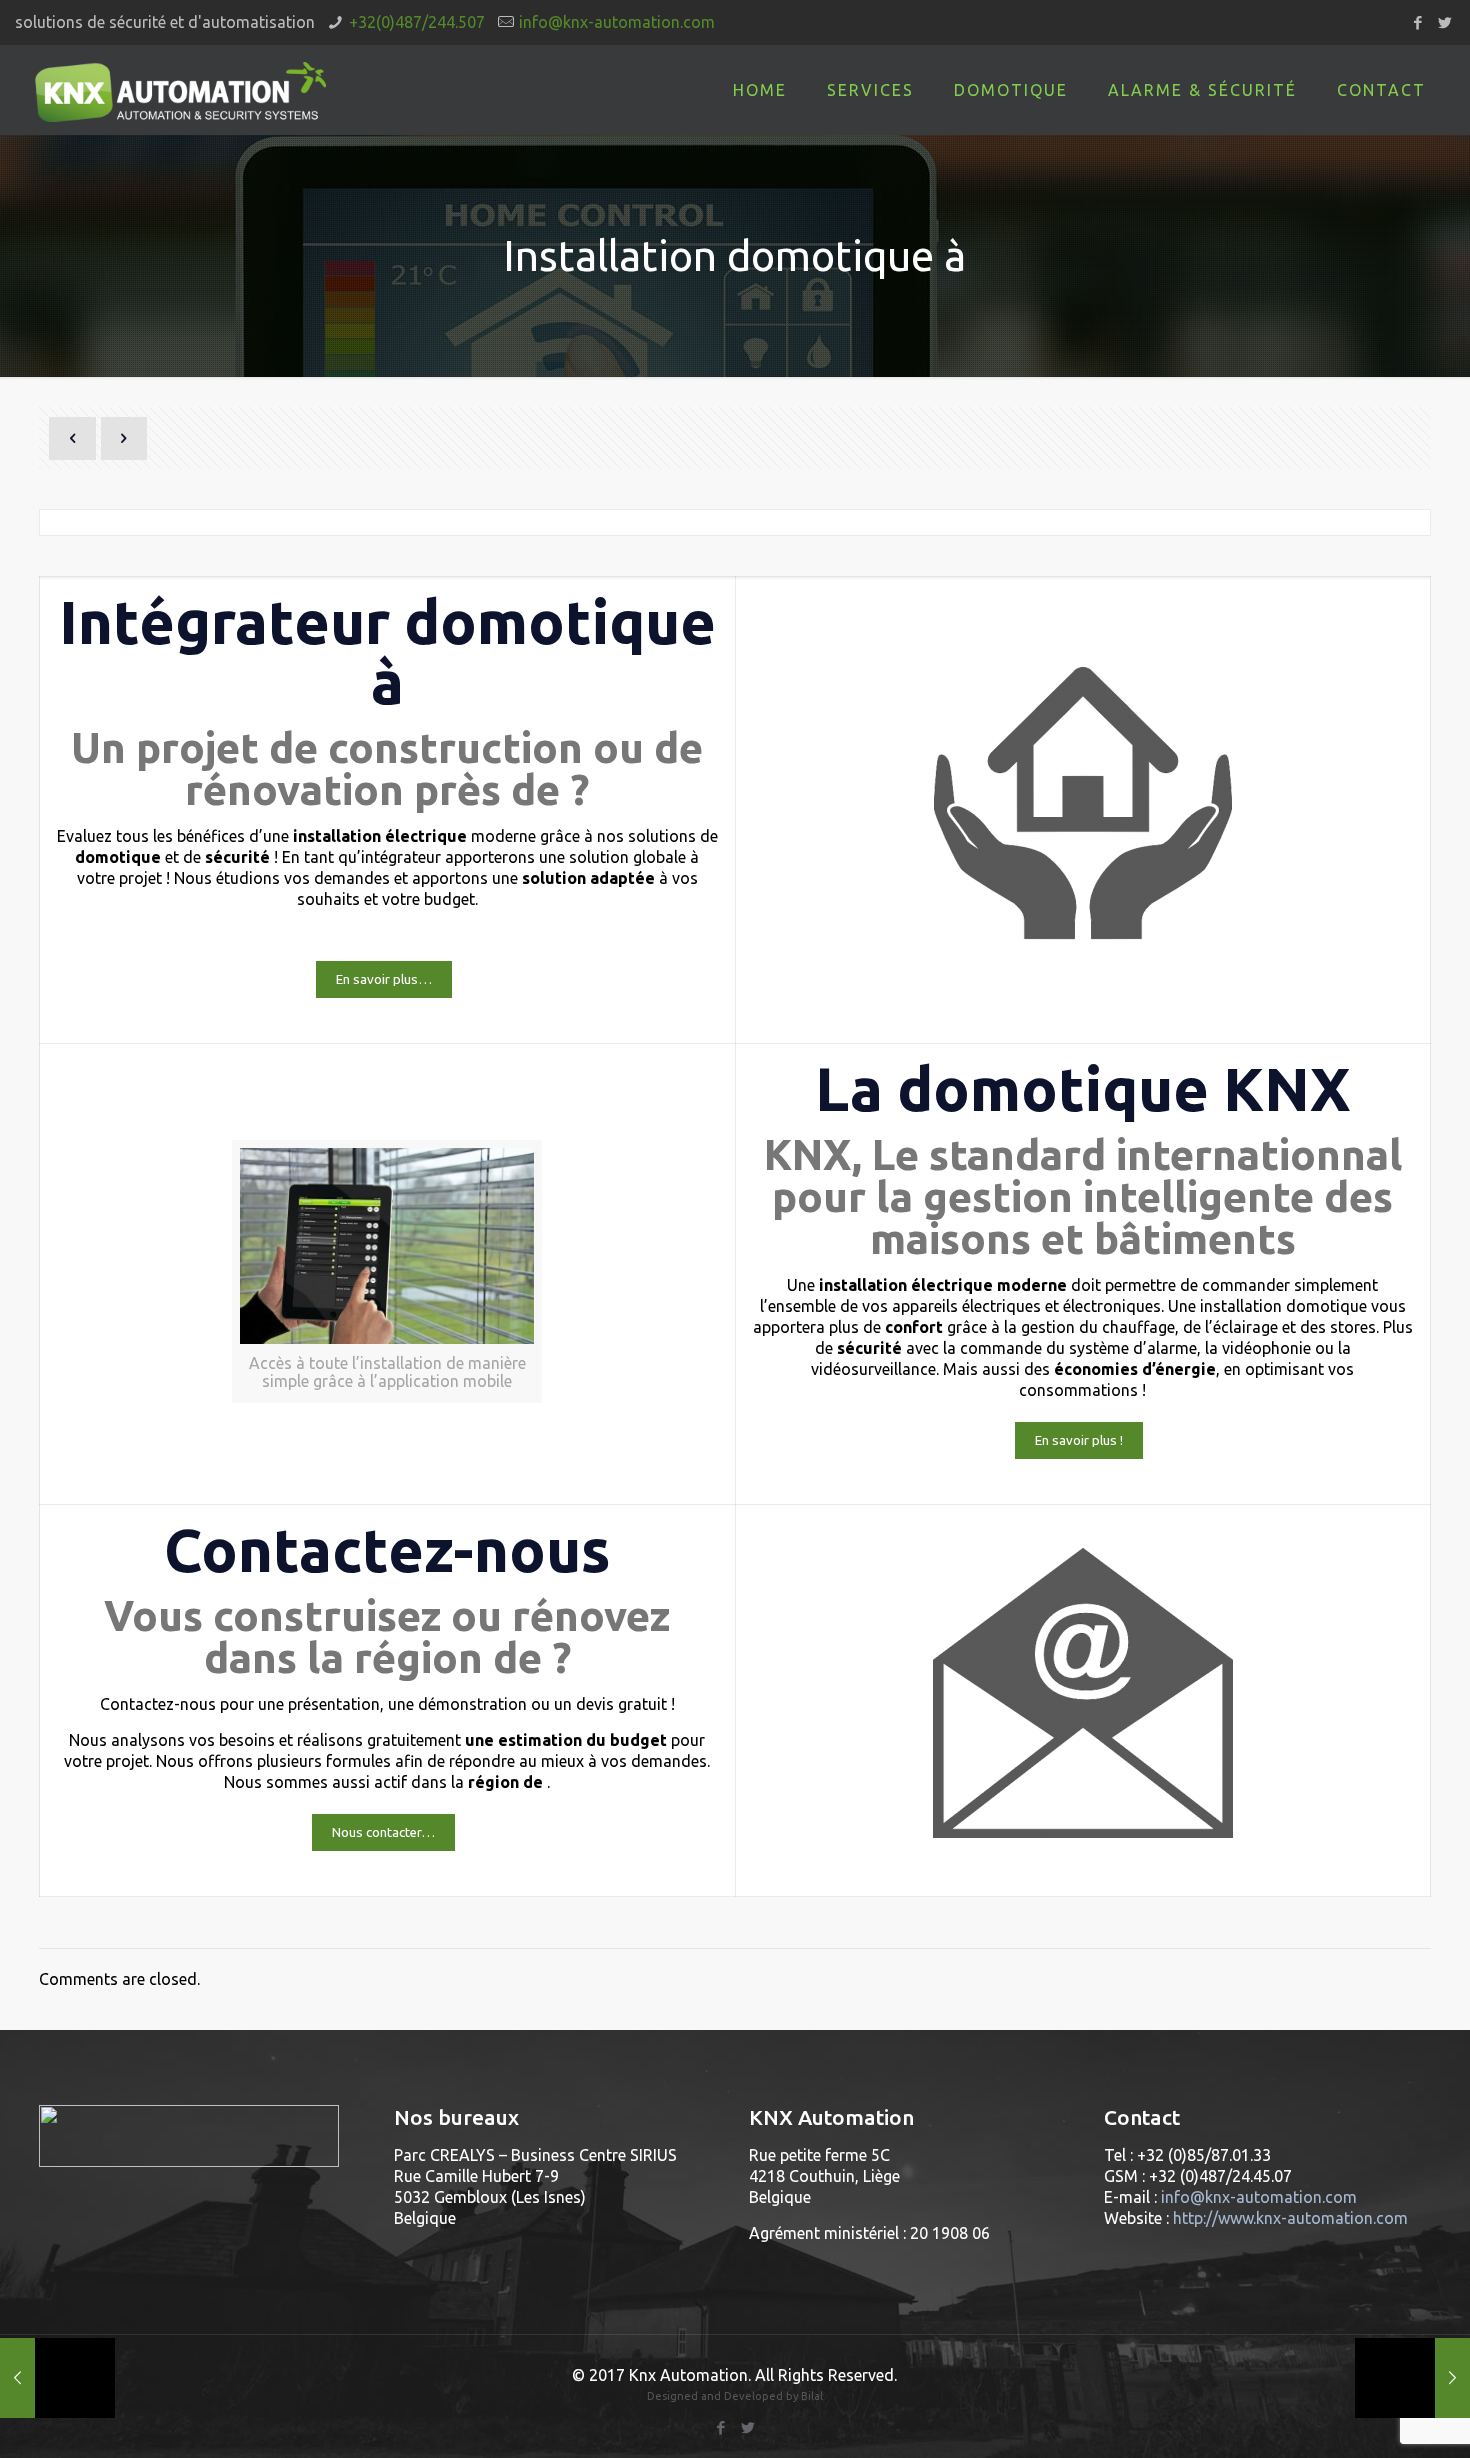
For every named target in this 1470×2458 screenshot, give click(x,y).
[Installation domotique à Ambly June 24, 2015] (1412, 2378)
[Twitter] (1444, 22)
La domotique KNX (1083, 1088)
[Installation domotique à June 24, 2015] (57, 2378)
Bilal (812, 2396)
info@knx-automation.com (617, 22)
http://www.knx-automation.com (1290, 2218)
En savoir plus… (384, 979)
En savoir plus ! (1079, 1440)
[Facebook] (1417, 22)
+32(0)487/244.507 (417, 22)
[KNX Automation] (180, 90)
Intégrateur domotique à (387, 651)
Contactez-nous (387, 1549)
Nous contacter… (383, 1832)
